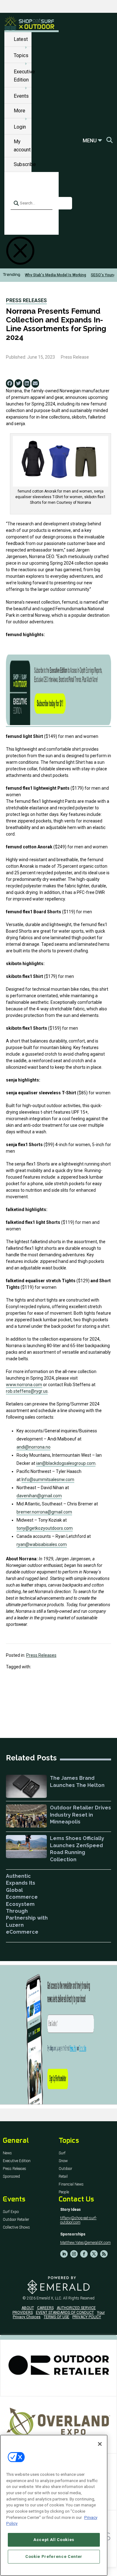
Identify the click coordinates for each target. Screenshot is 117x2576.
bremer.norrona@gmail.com (44, 1512)
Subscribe (25, 164)
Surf (62, 2153)
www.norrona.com (24, 1385)
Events (21, 96)
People (64, 2192)
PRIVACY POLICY (87, 2317)
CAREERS (45, 2308)
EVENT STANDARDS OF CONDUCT (65, 2313)
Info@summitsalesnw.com (48, 1479)
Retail (63, 2177)
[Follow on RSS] (104, 2254)
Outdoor (65, 2169)
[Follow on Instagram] (74, 2254)
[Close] (100, 2444)
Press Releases (26, 300)
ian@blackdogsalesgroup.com (66, 1463)
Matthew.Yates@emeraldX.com (85, 2243)
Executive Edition (17, 2161)
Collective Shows (16, 2228)
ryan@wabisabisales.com (42, 1544)
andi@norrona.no (34, 1447)
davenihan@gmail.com (39, 1496)
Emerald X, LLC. (49, 2298)
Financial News (71, 2184)
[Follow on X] (94, 2254)
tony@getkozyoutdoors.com (45, 1528)
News (7, 2153)
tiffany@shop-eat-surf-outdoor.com (78, 2220)
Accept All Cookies (54, 2540)
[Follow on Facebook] (84, 2254)
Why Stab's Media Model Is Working (56, 275)
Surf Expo (11, 2212)
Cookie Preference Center (54, 2556)
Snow (63, 2161)
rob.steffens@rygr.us (27, 1391)
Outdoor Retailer (16, 2220)
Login (20, 127)
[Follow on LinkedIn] (64, 2254)
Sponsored (11, 2177)
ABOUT (28, 2308)
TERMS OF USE (56, 2317)
